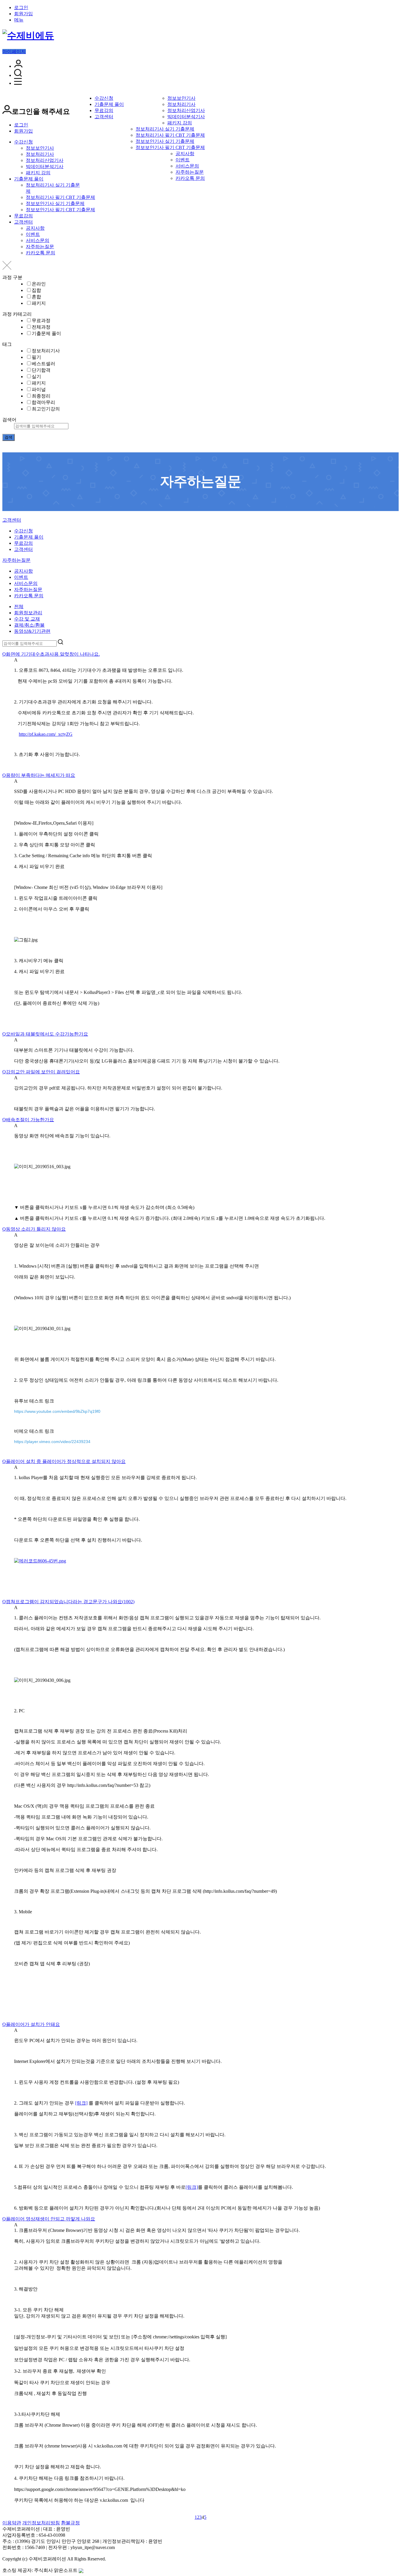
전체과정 (41, 327)
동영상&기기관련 (32, 631)
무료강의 (104, 110)
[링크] (81, 2103)
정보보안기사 (181, 98)
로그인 (21, 7)
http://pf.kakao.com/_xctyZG (46, 734)
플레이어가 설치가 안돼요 (31, 2024)
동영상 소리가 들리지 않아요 (34, 1229)
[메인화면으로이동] (28, 35)
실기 (36, 377)
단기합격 (41, 370)
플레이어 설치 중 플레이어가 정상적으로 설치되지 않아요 (64, 1461)
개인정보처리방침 (41, 2523)
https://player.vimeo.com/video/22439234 (52, 1442)
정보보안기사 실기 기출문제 (165, 141)
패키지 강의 (180, 123)
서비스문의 (187, 166)
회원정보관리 (28, 613)
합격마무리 (43, 402)
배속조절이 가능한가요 (28, 1120)
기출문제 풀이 (109, 104)
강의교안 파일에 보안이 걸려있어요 (41, 1072)
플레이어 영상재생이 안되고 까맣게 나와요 (49, 2219)
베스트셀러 (43, 364)
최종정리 (41, 396)
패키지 (39, 303)
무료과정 (41, 320)
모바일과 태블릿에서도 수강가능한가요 (45, 1034)
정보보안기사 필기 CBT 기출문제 (170, 147)
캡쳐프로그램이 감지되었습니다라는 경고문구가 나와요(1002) (68, 1602)
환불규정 (70, 2523)
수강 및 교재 (27, 619)
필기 (36, 357)
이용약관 (12, 2523)
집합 (36, 290)
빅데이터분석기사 (186, 117)
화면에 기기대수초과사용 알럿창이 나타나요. (51, 654)
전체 (19, 607)
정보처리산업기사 (186, 110)
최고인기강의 (46, 409)
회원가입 (23, 14)
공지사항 (185, 154)
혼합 (36, 297)
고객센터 (104, 117)
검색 (9, 437)
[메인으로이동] (6, 516)
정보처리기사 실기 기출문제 (165, 129)
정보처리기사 (181, 104)
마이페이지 (14, 51)
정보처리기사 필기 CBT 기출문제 (170, 135)
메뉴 (19, 20)
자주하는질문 (190, 172)
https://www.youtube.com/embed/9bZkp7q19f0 (57, 1411)
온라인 (39, 284)
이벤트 (183, 160)
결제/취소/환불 (29, 625)
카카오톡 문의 (190, 178)
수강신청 (104, 98)
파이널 (39, 389)
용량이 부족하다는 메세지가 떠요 (39, 775)
